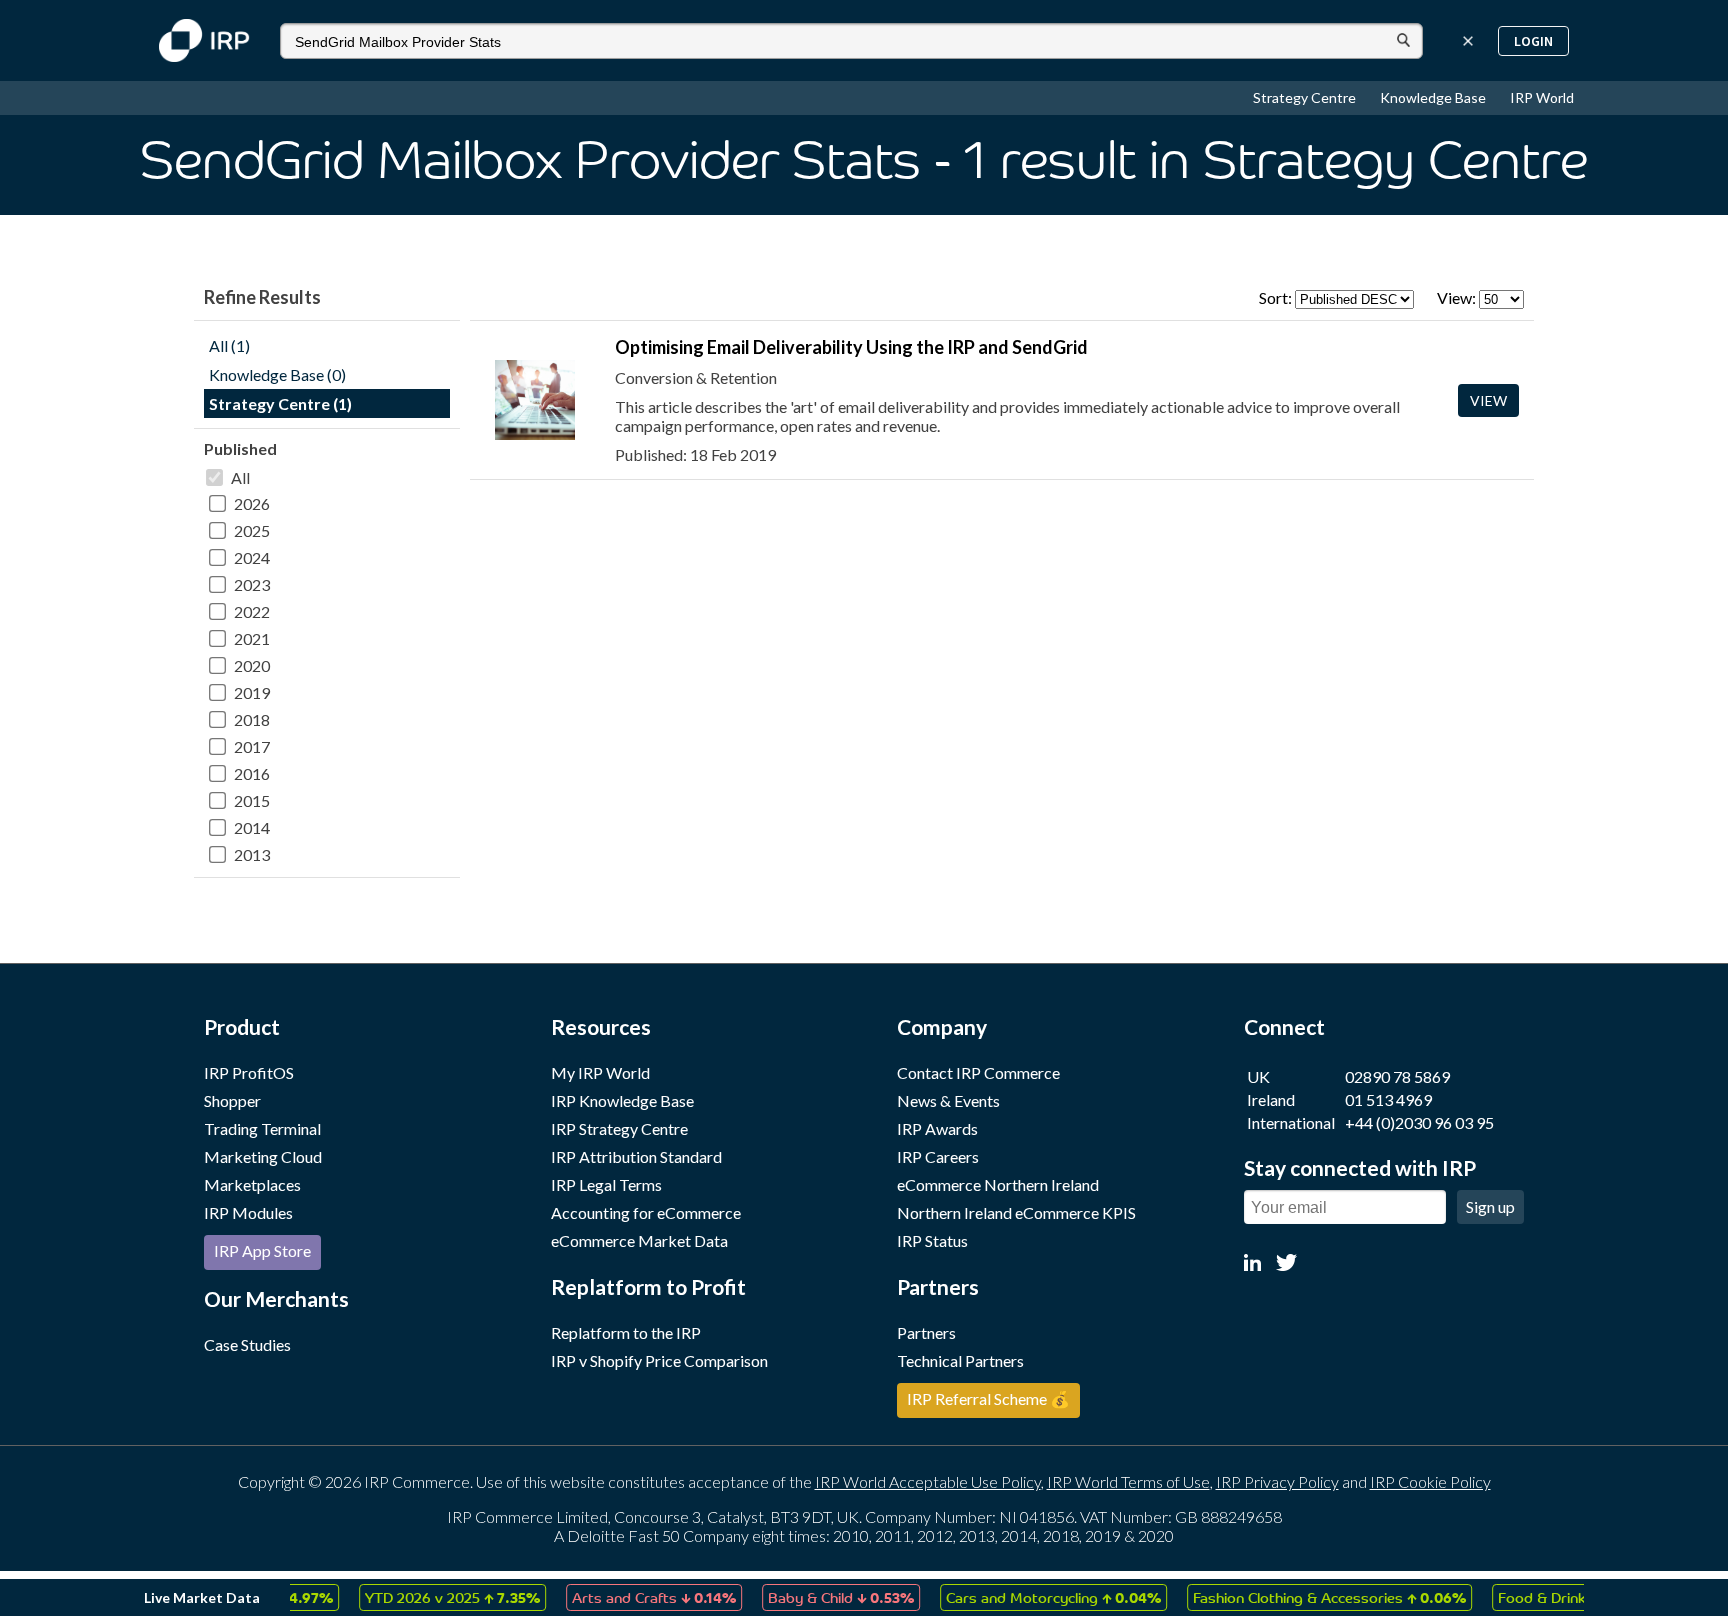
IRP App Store (262, 1250)
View (1488, 400)
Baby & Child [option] (816, 1597)
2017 (252, 746)
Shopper (232, 1100)
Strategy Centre (1306, 97)
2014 (252, 827)
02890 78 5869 (1397, 1076)
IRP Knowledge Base (622, 1100)
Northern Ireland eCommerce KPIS (1016, 1212)
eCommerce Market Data (639, 1240)
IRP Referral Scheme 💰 (988, 1398)
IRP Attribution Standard (636, 1156)
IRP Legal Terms (606, 1184)
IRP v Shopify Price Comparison (659, 1360)
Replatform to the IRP (626, 1332)
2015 (252, 800)
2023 (252, 584)
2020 (252, 665)
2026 (252, 503)
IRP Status (932, 1240)
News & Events (948, 1100)
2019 (252, 692)
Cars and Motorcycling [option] (1028, 1597)
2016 (252, 773)
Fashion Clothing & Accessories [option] (1304, 1597)
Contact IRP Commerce (978, 1072)
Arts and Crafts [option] (629, 1597)
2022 (252, 611)
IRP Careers (938, 1156)
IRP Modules (248, 1212)
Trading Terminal (262, 1128)
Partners (926, 1332)
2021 (252, 638)
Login (1533, 41)
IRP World (1542, 97)
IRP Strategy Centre (619, 1128)
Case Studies (247, 1344)
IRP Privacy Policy (1277, 1481)
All (240, 477)
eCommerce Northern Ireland (998, 1184)
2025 (252, 530)
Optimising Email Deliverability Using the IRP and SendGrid (851, 347)
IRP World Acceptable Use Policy (928, 1481)
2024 (252, 557)
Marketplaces (252, 1184)
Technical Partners (960, 1360)
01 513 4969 (1388, 1099)
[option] (427, 1597)
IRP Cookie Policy (1430, 1481)
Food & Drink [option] (1548, 1597)
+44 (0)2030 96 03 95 (1419, 1122)
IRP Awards (937, 1128)
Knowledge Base (1434, 97)
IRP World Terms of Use (1128, 1481)
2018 (252, 719)
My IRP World (600, 1072)
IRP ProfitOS (249, 1072)
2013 (252, 854)
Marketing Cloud (263, 1156)
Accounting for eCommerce (646, 1212)
